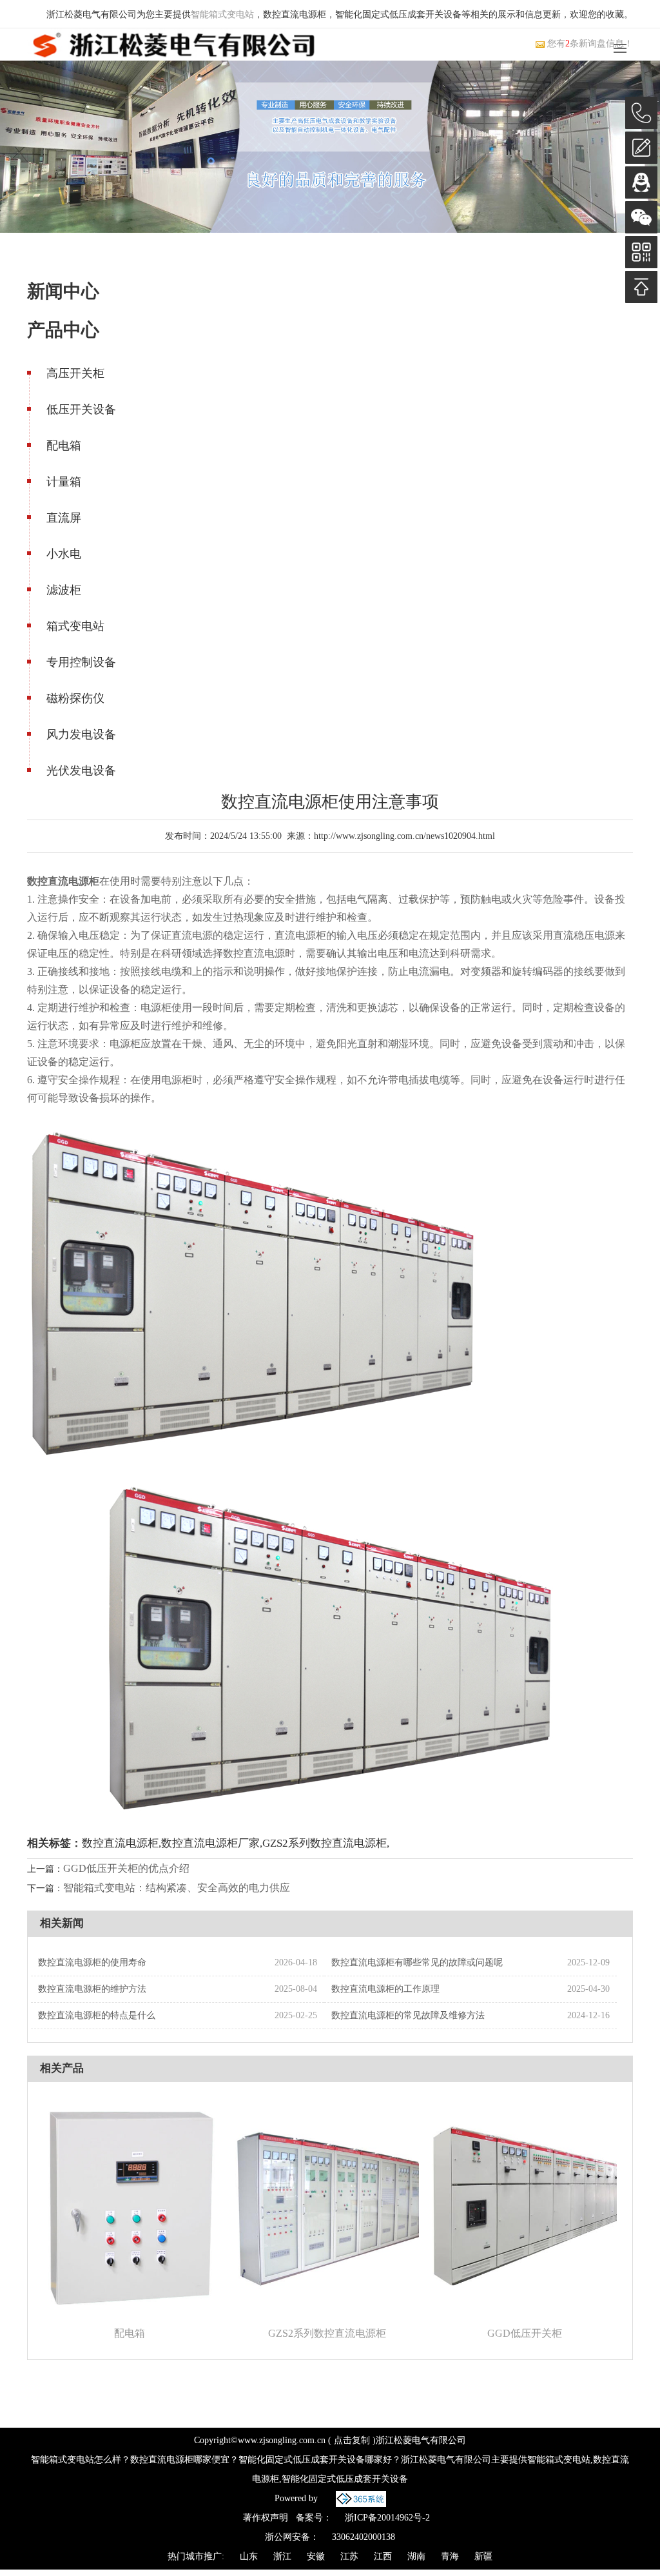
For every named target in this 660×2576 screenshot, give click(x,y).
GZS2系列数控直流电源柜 (325, 1843)
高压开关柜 (75, 373)
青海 (450, 2556)
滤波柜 (64, 590)
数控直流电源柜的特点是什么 (97, 2015)
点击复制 (352, 2440)
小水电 (64, 554)
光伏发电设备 (81, 771)
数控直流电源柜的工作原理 (385, 1989)
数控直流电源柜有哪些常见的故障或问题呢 (417, 1962)
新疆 (483, 2556)
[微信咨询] (641, 217)
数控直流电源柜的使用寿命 (92, 1962)
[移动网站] (641, 252)
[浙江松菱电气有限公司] (174, 44)
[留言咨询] (641, 148)
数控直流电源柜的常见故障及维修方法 (408, 2015)
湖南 (416, 2556)
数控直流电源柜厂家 (210, 1843)
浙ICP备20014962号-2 (387, 2518)
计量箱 (64, 482)
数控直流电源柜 (120, 1843)
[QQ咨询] (641, 182)
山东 (249, 2556)
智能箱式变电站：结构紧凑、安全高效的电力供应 (177, 1888)
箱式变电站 (75, 626)
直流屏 (64, 518)
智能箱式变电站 (222, 15)
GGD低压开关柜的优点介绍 (126, 1868)
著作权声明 (266, 2518)
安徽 (316, 2556)
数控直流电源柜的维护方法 (92, 1989)
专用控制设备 (81, 662)
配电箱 (64, 446)
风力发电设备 (81, 734)
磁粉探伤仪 (75, 698)
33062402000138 (364, 2537)
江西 (383, 2556)
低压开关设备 (81, 409)
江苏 (349, 2556)
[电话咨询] (641, 113)
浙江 (282, 2556)
